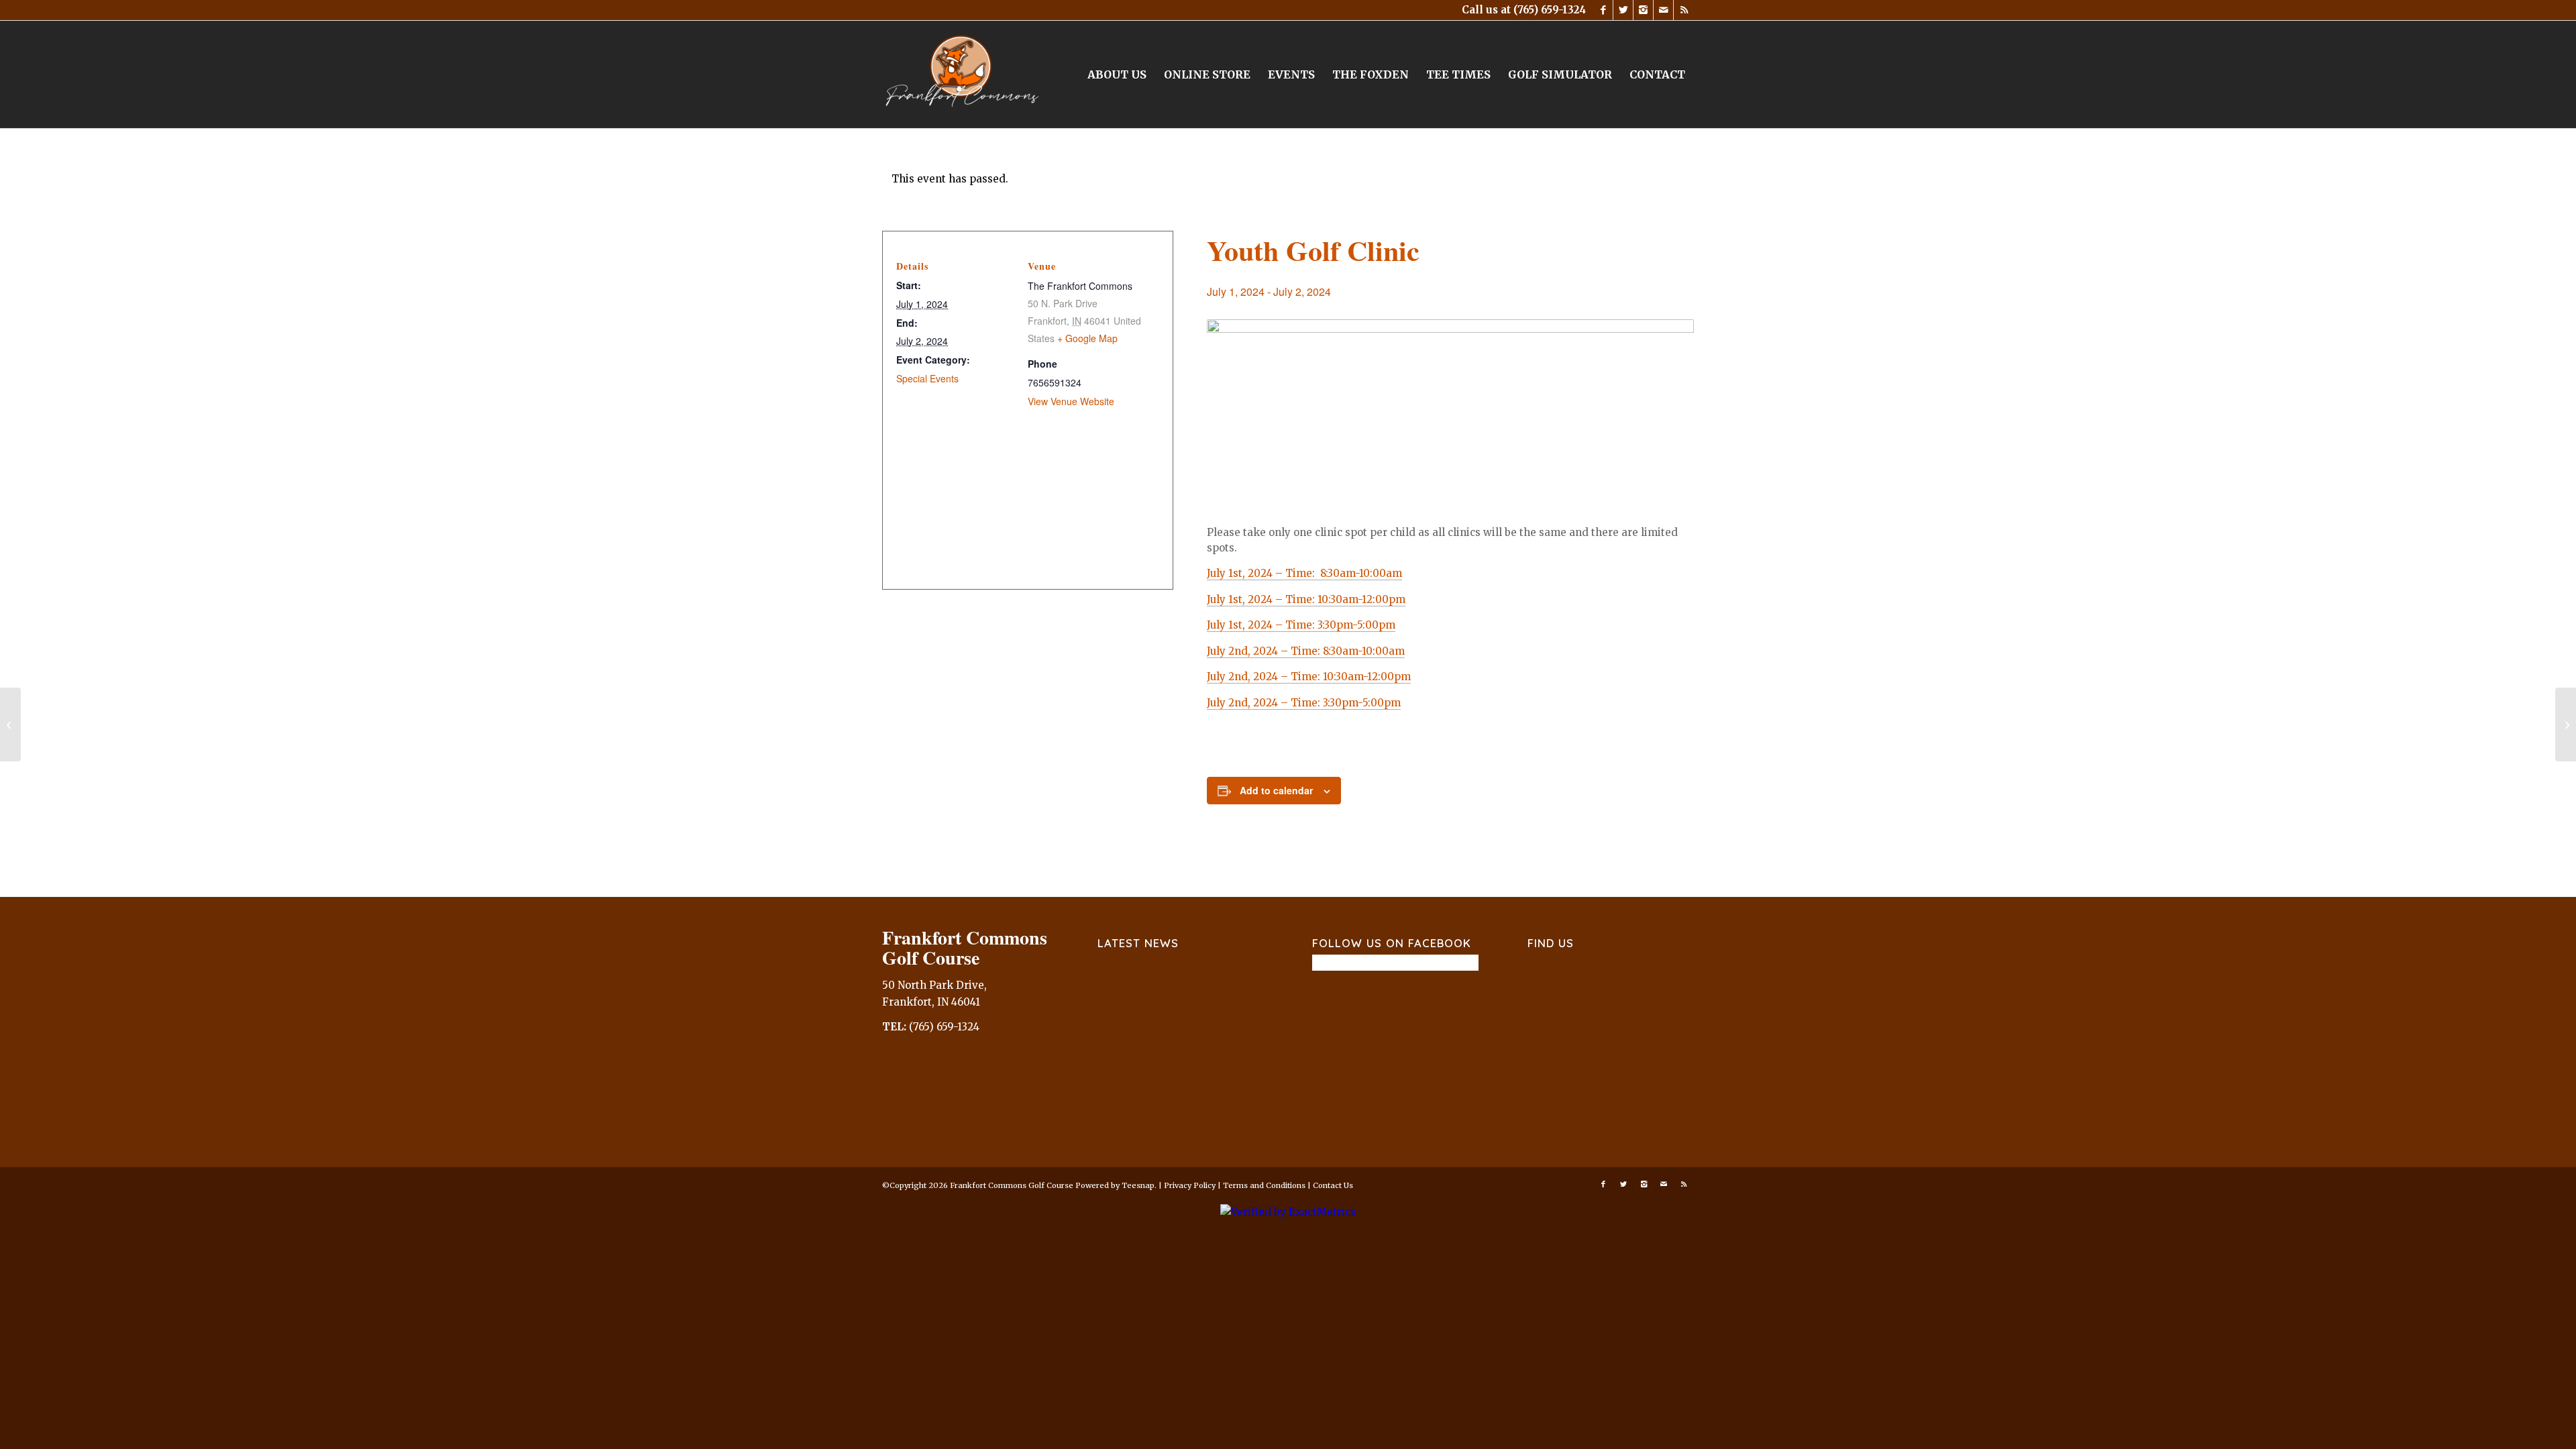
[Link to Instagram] (1643, 10)
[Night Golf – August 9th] (2566, 724)
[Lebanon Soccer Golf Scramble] (10, 724)
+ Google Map (1087, 338)
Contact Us (1333, 1185)
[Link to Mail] (1663, 10)
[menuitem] (1117, 74)
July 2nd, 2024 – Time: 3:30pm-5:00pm (1304, 703)
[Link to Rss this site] (1684, 10)
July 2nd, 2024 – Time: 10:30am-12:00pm (1309, 677)
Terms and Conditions (1264, 1185)
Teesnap (1138, 1185)
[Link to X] (1623, 10)
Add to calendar (1276, 790)
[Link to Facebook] (1603, 10)
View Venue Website (1071, 401)
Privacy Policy (1190, 1185)
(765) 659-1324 (1550, 10)
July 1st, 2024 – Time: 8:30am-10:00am (1304, 573)
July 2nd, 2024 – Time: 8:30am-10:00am (1306, 651)
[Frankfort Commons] (963, 74)
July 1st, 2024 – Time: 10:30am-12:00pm (1306, 599)
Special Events (927, 378)
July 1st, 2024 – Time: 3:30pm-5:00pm (1301, 625)
